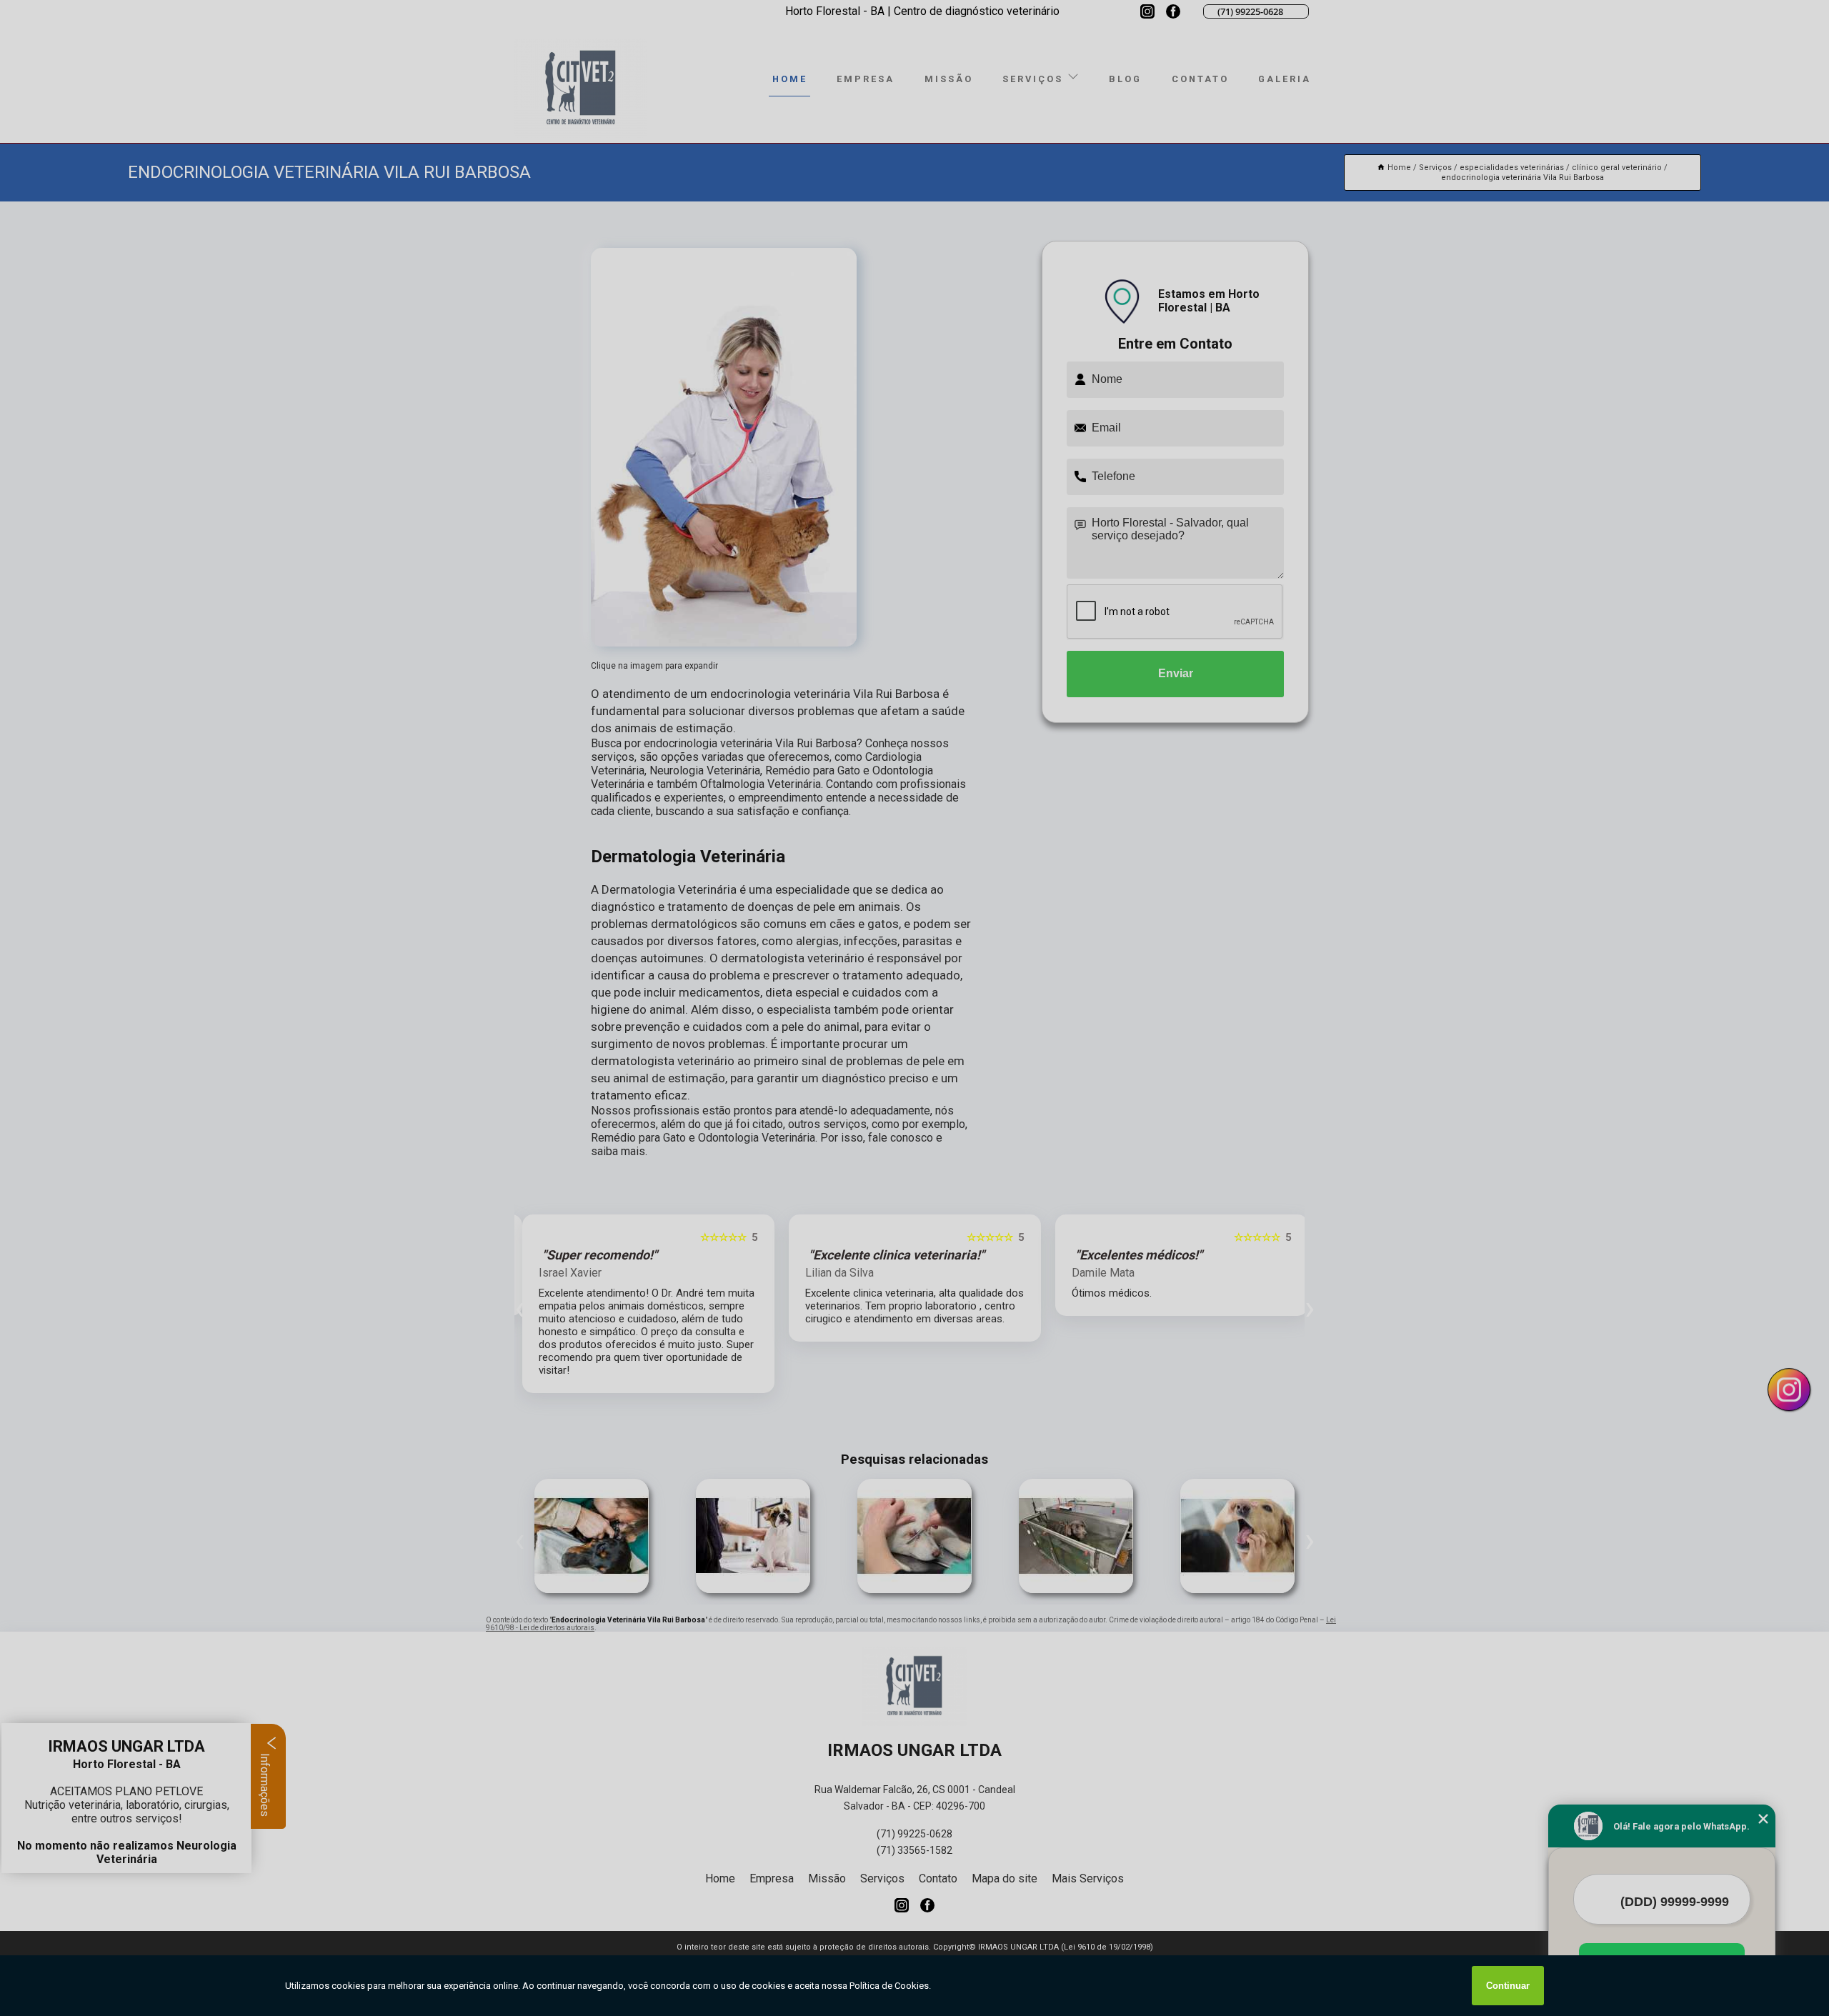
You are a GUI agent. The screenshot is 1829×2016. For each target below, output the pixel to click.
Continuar (1508, 1986)
